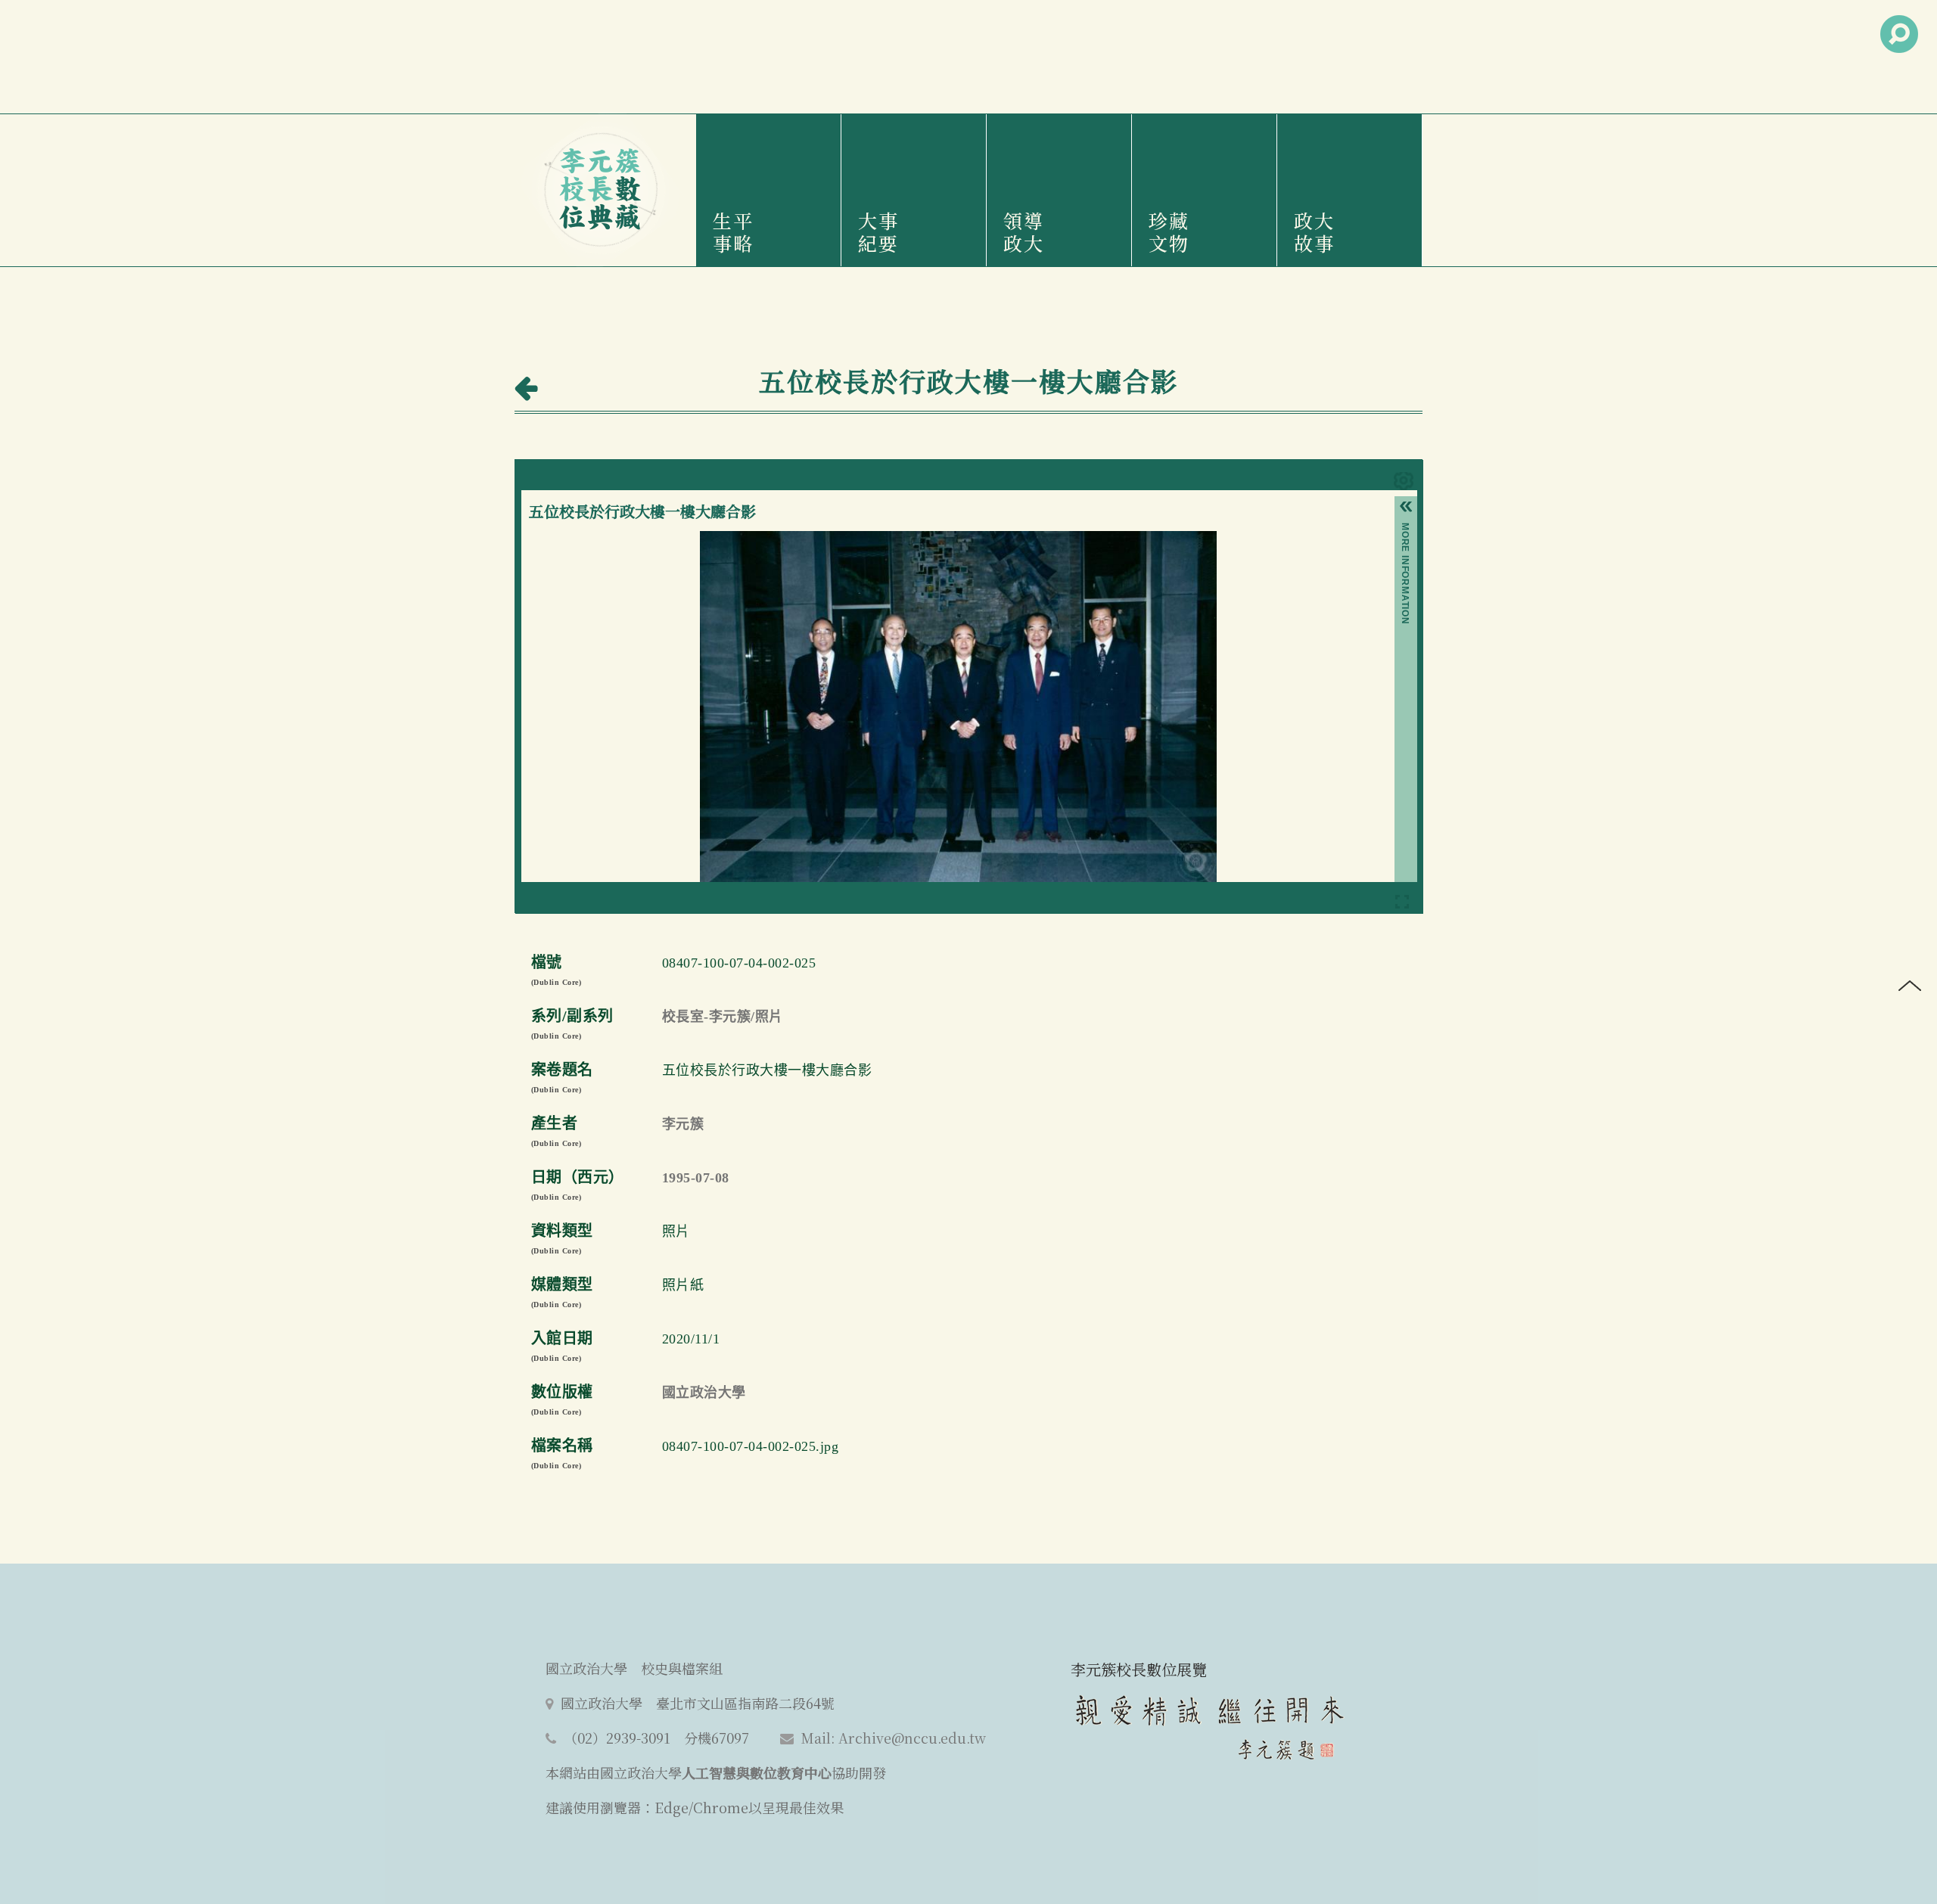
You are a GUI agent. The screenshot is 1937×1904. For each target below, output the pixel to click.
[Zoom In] (540, 543)
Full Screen (1402, 905)
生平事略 (733, 231)
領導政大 (1024, 231)
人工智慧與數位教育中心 (757, 1772)
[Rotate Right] (592, 543)
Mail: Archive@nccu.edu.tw (894, 1738)
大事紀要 (878, 231)
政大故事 (1314, 231)
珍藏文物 (1169, 231)
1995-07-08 (696, 1178)
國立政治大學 (704, 1393)
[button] (1406, 509)
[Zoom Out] (566, 543)
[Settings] (1404, 483)
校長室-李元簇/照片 (723, 1017)
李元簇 (683, 1124)
